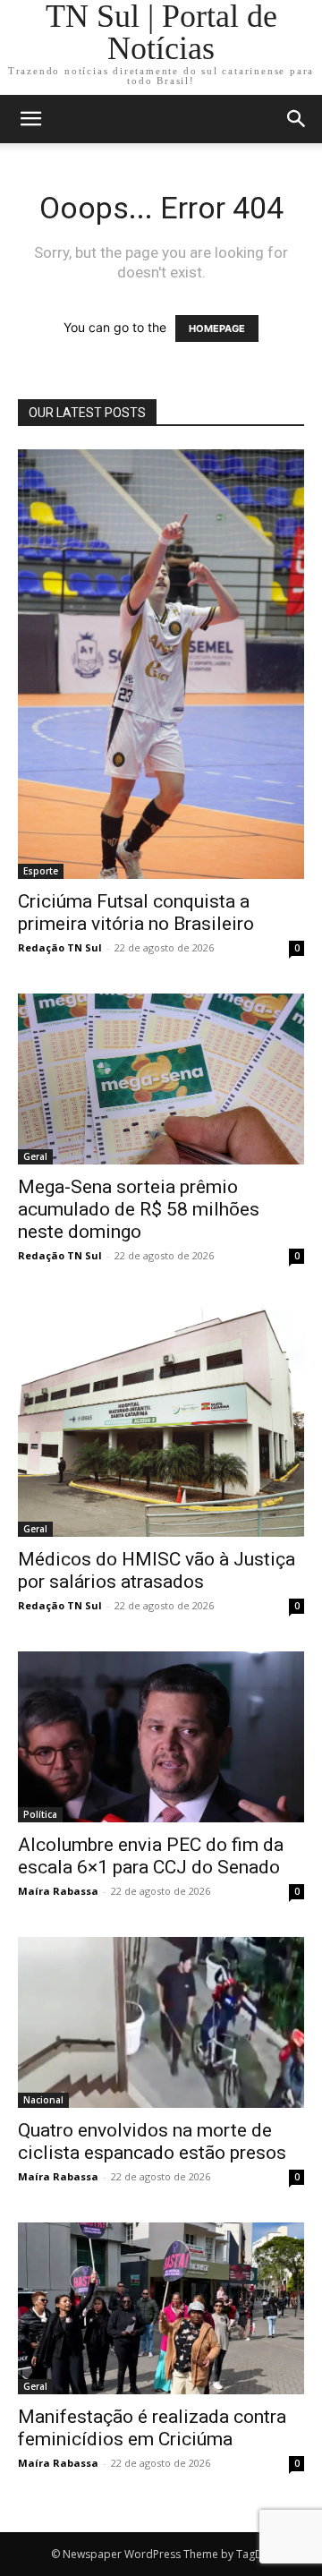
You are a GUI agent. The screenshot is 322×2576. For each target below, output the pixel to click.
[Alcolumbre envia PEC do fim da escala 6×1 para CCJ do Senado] (161, 1737)
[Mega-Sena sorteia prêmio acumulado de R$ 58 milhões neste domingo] (161, 1079)
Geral (35, 1156)
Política (40, 1814)
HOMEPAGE (217, 328)
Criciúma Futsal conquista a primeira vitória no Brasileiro (136, 913)
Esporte (41, 871)
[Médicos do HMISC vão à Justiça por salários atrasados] (161, 1419)
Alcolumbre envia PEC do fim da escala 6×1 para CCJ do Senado (151, 1856)
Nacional (43, 2100)
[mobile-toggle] (30, 119)
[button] (297, 119)
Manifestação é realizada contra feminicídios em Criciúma (152, 2428)
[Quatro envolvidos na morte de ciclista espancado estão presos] (161, 2022)
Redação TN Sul (60, 947)
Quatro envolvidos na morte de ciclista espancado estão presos (152, 2141)
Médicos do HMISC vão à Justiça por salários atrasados (157, 1570)
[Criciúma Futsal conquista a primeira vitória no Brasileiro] (161, 664)
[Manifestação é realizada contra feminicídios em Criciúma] (161, 2308)
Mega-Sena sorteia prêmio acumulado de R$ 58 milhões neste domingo (139, 1209)
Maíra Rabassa (58, 1891)
